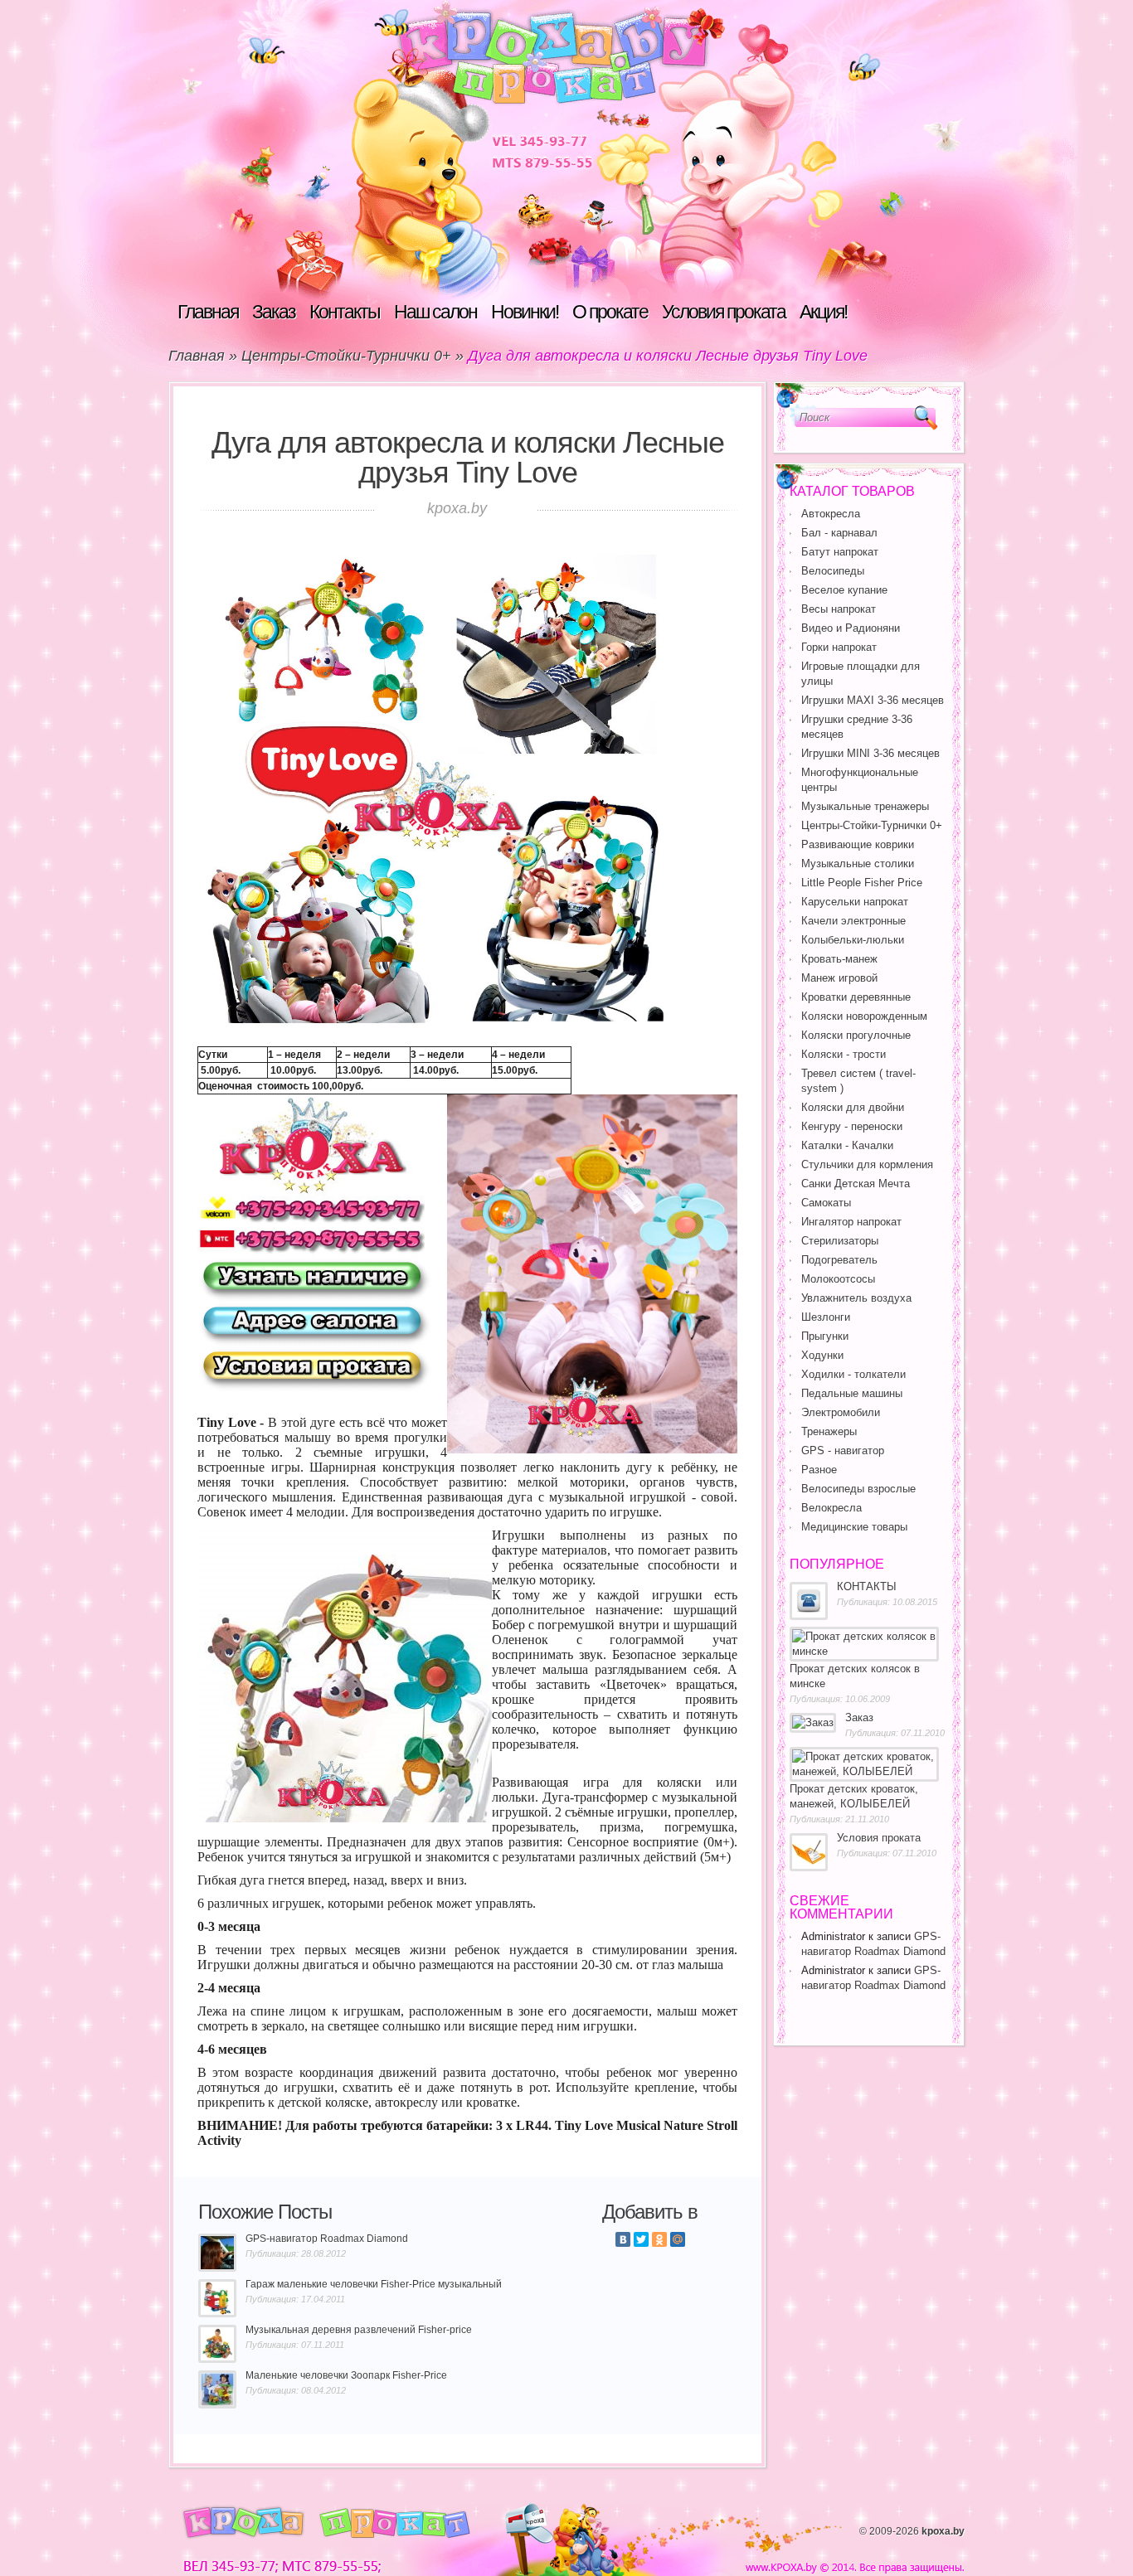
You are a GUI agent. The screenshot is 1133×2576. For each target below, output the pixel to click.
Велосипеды (833, 571)
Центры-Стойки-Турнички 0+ (346, 356)
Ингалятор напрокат (851, 1222)
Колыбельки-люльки (853, 940)
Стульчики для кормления (867, 1164)
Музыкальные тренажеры (865, 806)
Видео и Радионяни (851, 628)
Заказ (274, 312)
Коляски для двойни (853, 1107)
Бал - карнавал (839, 533)
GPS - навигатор (843, 1451)
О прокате (610, 312)
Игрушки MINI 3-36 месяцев (870, 753)
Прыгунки (825, 1336)
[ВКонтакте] (623, 2239)
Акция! (823, 312)
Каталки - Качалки (847, 1145)
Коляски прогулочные (856, 1035)
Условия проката (724, 312)
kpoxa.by (943, 2531)
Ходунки (822, 1355)
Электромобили (841, 1412)
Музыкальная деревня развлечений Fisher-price (359, 2330)
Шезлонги (826, 1317)
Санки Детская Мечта (856, 1184)
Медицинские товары (854, 1527)
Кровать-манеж (839, 959)
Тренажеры (829, 1431)
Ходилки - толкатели (853, 1374)
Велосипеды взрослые (858, 1489)
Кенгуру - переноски (852, 1126)
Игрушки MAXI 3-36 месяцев (873, 700)
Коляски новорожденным (864, 1016)
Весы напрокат (839, 609)
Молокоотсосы (838, 1279)
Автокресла (831, 514)
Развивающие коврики (858, 844)
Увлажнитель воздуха (856, 1298)
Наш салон (435, 312)
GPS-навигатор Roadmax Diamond (327, 2239)
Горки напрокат (839, 647)
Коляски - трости (844, 1054)
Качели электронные (853, 921)
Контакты (345, 312)
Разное (819, 1470)
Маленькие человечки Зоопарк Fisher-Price (346, 2375)
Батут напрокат (840, 552)
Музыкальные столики (858, 864)
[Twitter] (641, 2239)
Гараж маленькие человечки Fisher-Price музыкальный (374, 2284)
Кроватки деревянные (856, 997)
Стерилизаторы (840, 1241)
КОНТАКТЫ (867, 1586)
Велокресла (832, 1508)
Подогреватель (839, 1260)
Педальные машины (852, 1393)
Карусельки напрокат (855, 902)
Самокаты (826, 1203)
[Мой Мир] (678, 2239)
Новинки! (525, 312)
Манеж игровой (839, 978)
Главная (208, 312)
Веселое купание (844, 590)
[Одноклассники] (659, 2239)
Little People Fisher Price (862, 883)
